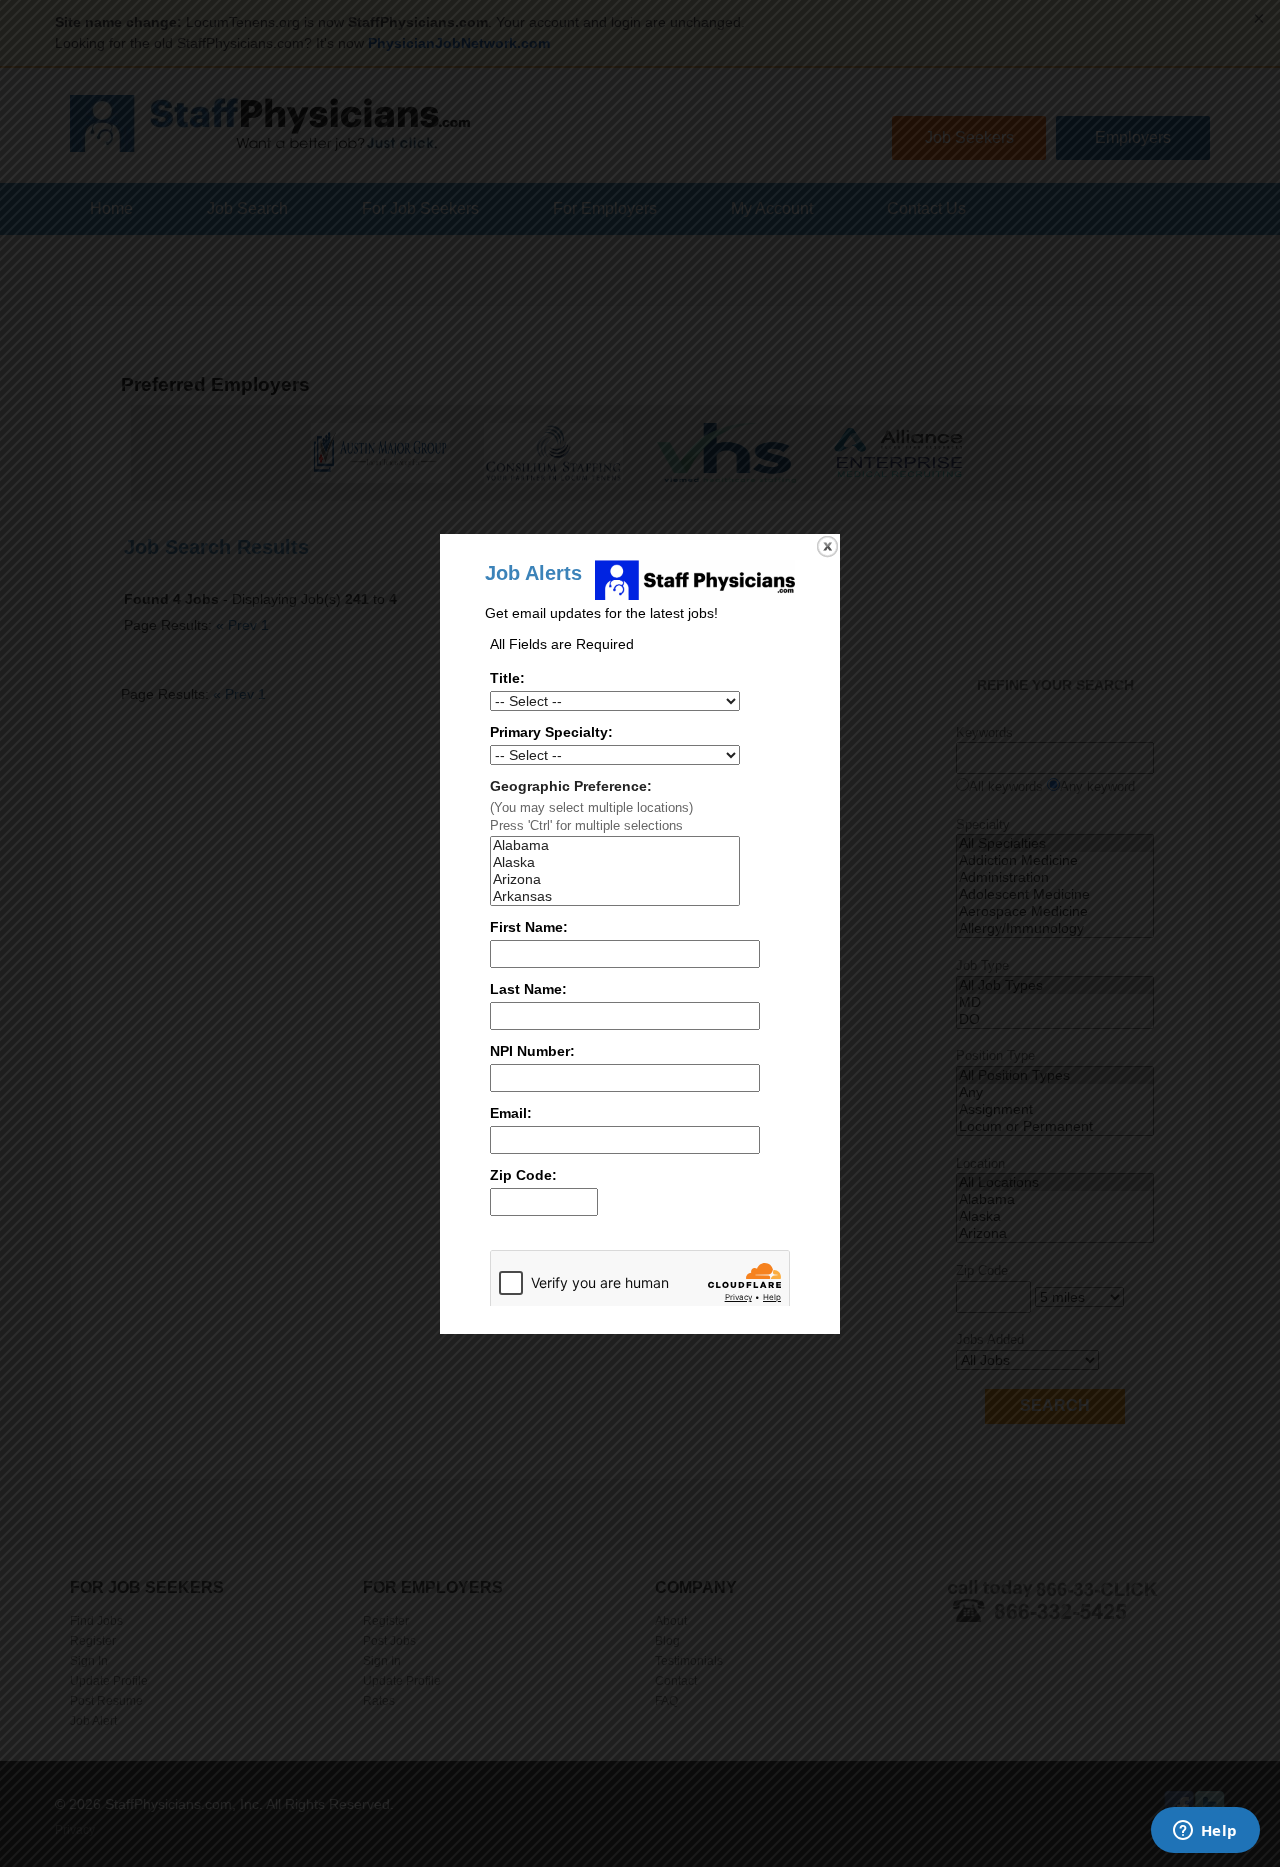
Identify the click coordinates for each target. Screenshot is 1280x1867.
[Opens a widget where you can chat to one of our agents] (1205, 1832)
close (827, 546)
